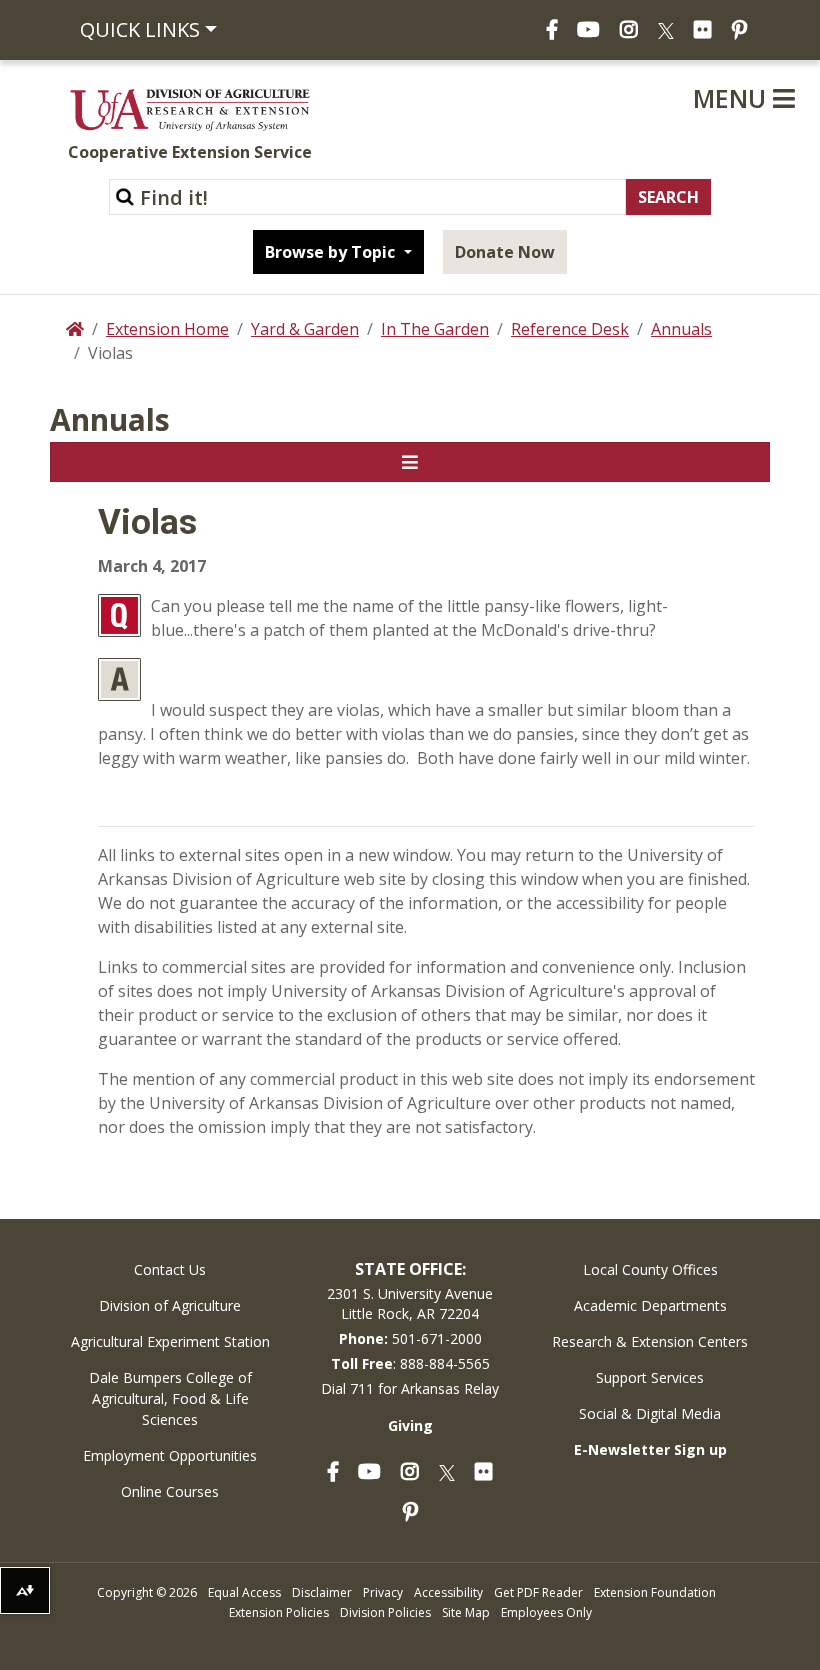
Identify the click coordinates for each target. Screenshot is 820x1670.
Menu (733, 98)
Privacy (383, 1592)
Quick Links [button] (140, 29)
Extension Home (167, 329)
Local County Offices (650, 1269)
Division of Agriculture (170, 1305)
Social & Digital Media (650, 1413)
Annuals (681, 329)
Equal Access (244, 1592)
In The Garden (435, 329)
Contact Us (170, 1269)
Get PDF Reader (538, 1592)
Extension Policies (279, 1612)
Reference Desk (570, 329)
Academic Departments (650, 1305)
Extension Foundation (655, 1592)
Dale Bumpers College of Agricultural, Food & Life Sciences (170, 1398)
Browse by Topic (332, 252)
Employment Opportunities (170, 1455)
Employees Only (546, 1612)
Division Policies (385, 1612)
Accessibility (448, 1592)
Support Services (650, 1377)
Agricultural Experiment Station (170, 1341)
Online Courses (170, 1491)
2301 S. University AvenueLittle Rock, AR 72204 (410, 1303)
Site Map (466, 1612)
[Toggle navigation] (410, 462)
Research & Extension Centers (650, 1341)
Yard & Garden (305, 329)
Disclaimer (322, 1592)
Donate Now (505, 252)
